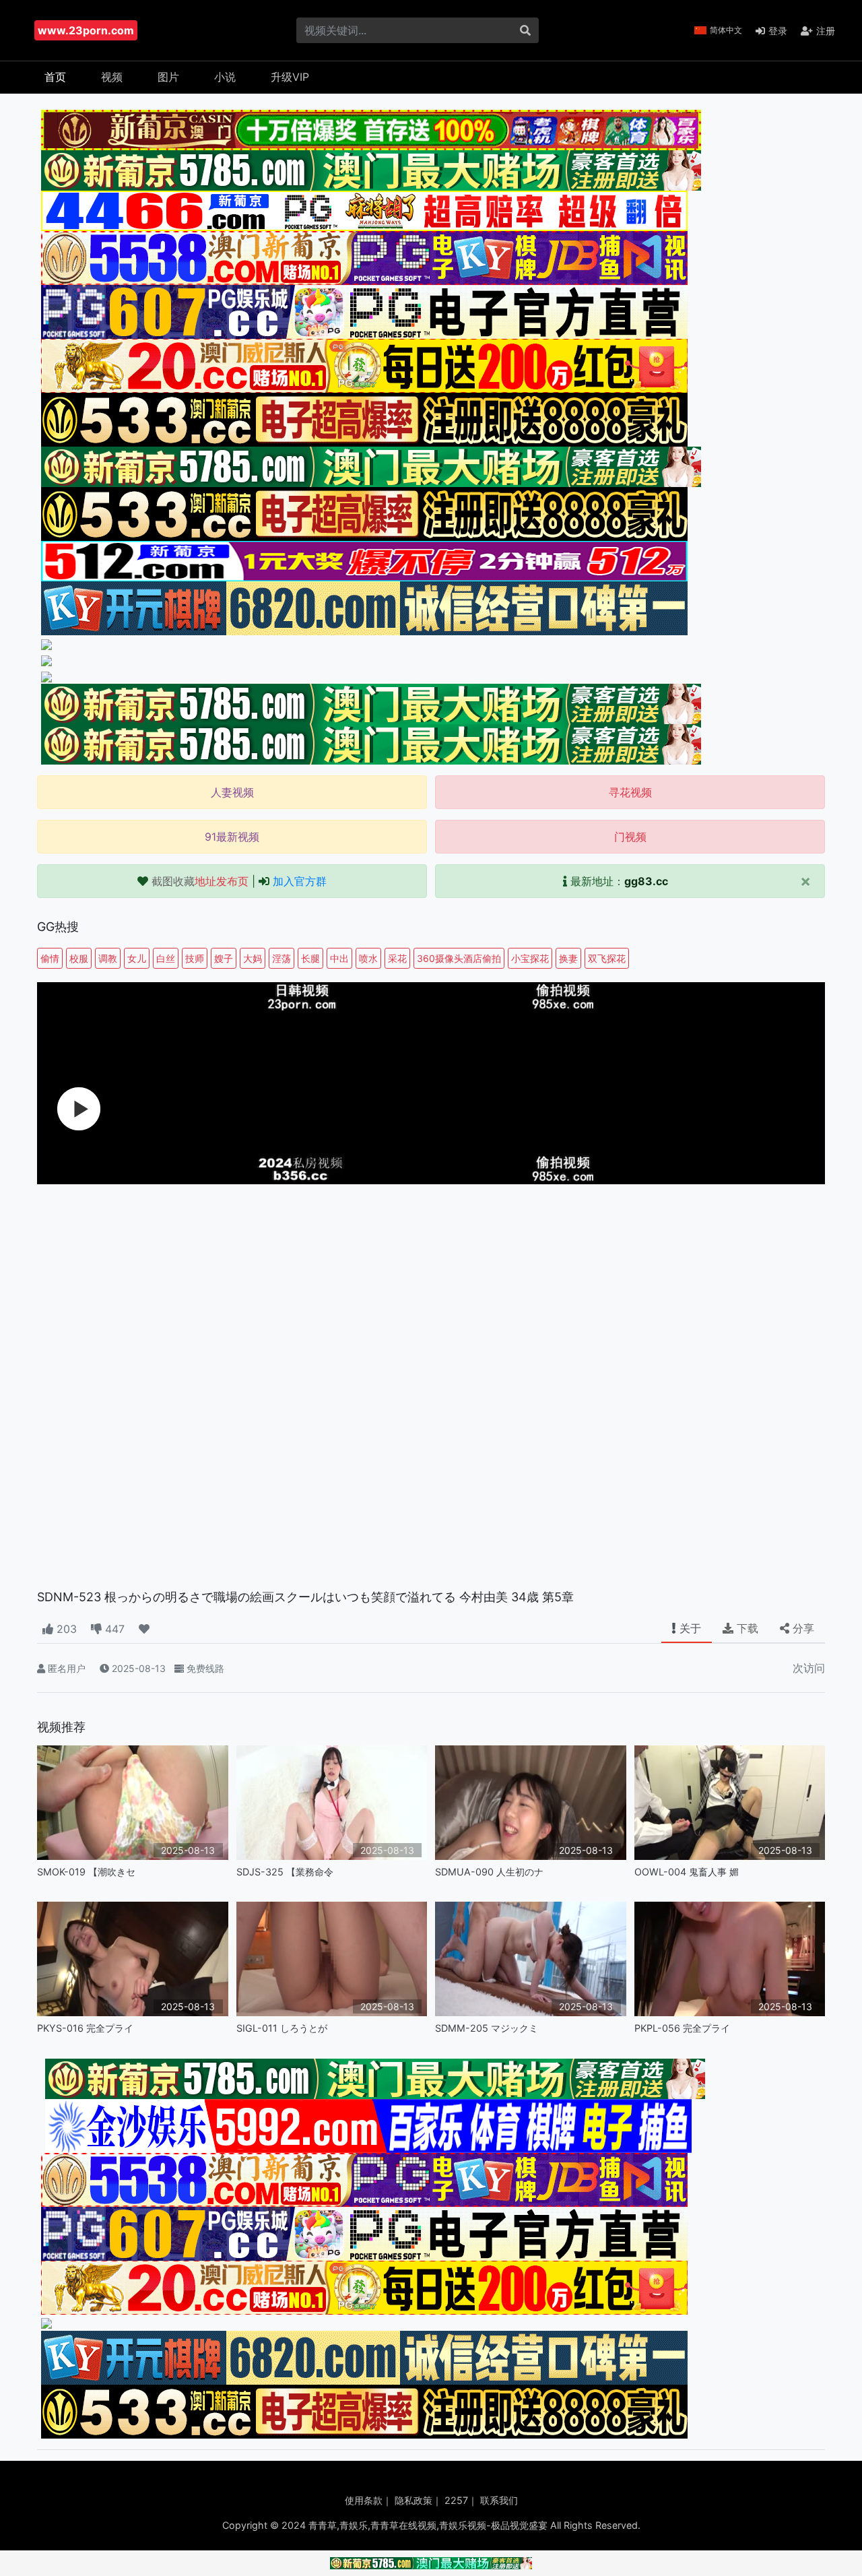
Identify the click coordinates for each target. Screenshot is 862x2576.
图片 (168, 77)
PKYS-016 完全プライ (85, 2028)
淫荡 (281, 958)
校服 (79, 958)
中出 (339, 958)
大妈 (253, 958)
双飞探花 (607, 958)
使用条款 (364, 2500)
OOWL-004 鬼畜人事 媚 (687, 1872)
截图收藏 (200, 881)
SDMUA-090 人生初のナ (489, 1872)
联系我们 (499, 2500)
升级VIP (290, 77)
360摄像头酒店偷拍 (459, 958)
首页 (55, 77)
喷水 (368, 958)
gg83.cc (646, 881)
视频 (112, 77)
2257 (456, 2500)
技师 (195, 958)
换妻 (568, 958)
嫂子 (224, 958)
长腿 (310, 958)
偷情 (50, 958)
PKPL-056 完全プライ (682, 2028)
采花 (397, 958)
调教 (108, 958)
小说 (225, 77)
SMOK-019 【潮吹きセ (86, 1872)
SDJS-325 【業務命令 (285, 1872)
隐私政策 (413, 2500)
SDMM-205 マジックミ (487, 2028)
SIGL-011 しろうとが (282, 2028)
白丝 (166, 958)
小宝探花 (530, 958)
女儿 (137, 958)
